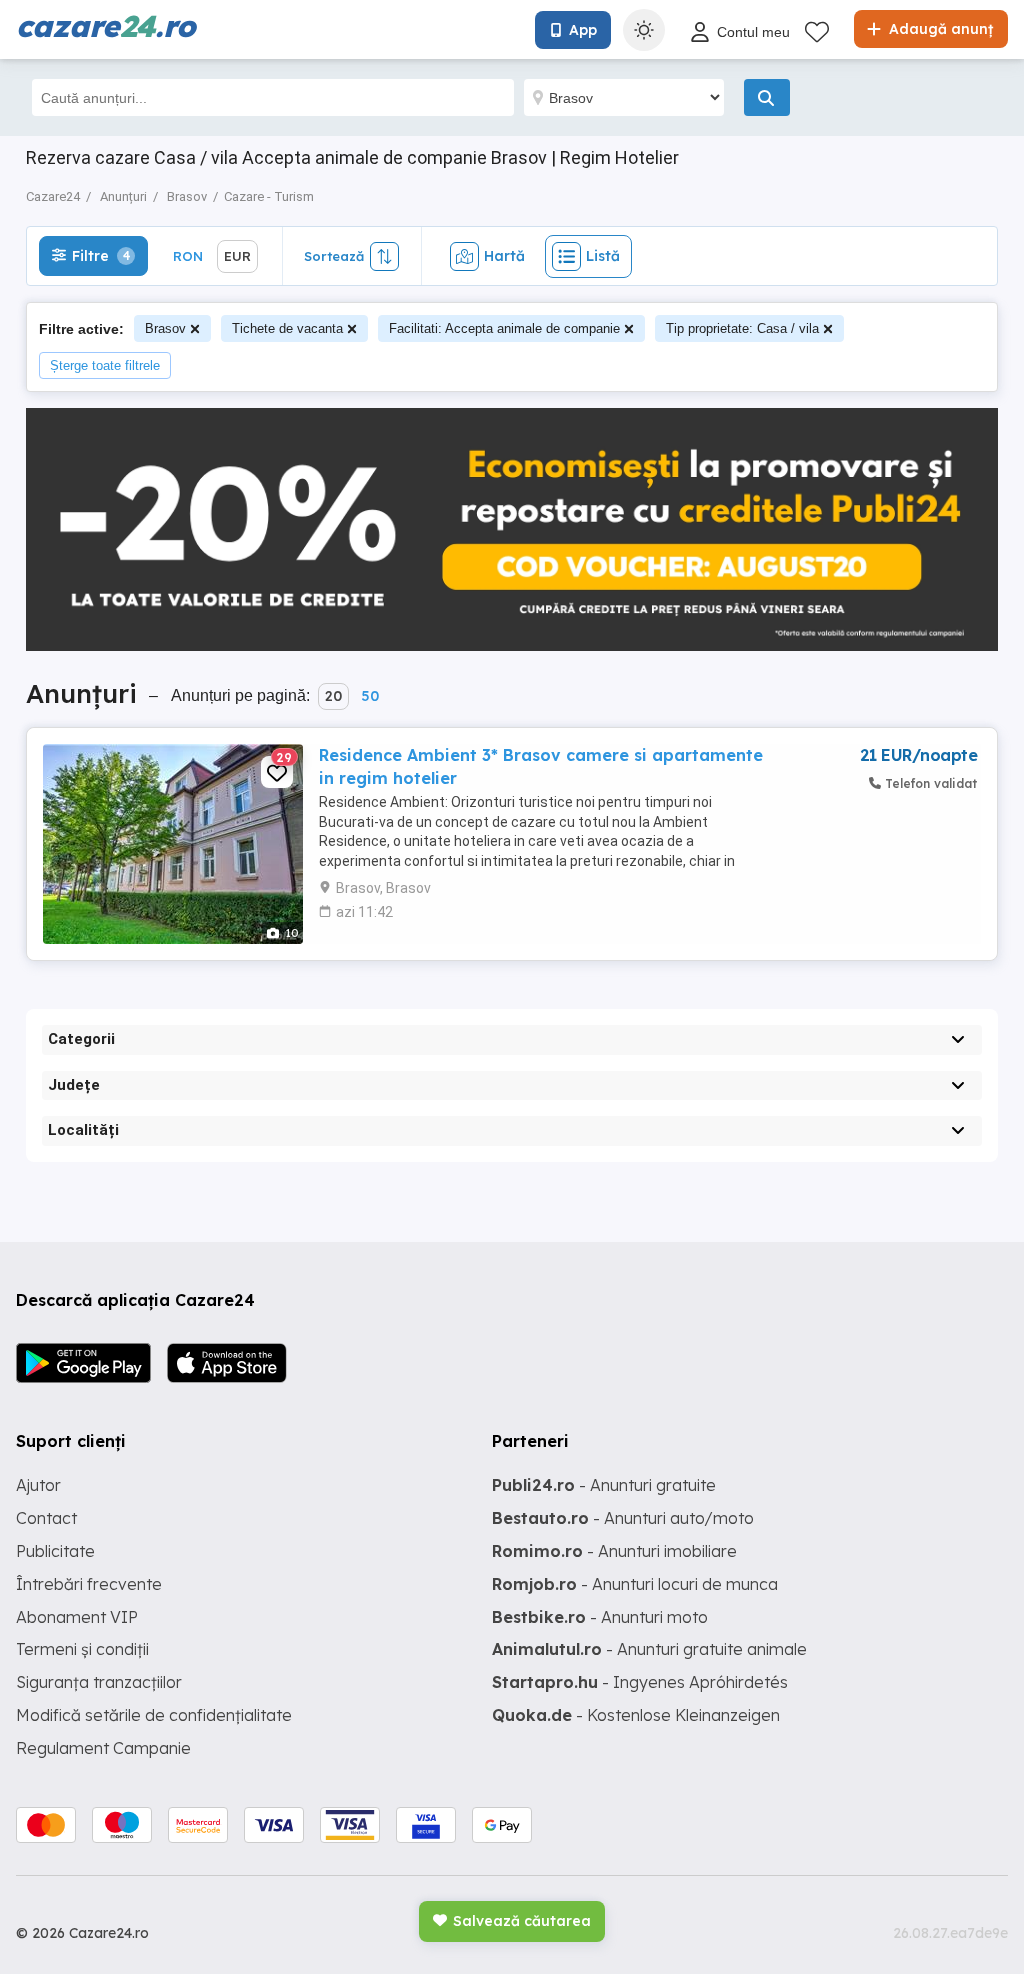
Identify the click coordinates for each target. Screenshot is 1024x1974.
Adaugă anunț (939, 29)
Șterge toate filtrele (105, 365)
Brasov (165, 328)
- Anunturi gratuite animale (649, 1649)
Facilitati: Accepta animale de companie (504, 328)
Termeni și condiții (82, 1649)
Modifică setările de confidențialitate (154, 1715)
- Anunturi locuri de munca (635, 1584)
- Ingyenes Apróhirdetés (640, 1682)
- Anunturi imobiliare (614, 1551)
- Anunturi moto (600, 1617)
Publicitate (55, 1551)
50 (370, 696)
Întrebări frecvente (89, 1584)
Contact (46, 1518)
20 (333, 696)
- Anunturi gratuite (604, 1485)
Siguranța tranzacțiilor (99, 1682)
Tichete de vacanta (287, 328)
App (583, 30)
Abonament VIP (77, 1617)
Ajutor (38, 1485)
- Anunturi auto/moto (623, 1518)
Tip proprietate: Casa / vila (742, 328)
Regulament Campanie (103, 1748)
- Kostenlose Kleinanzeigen (636, 1715)
